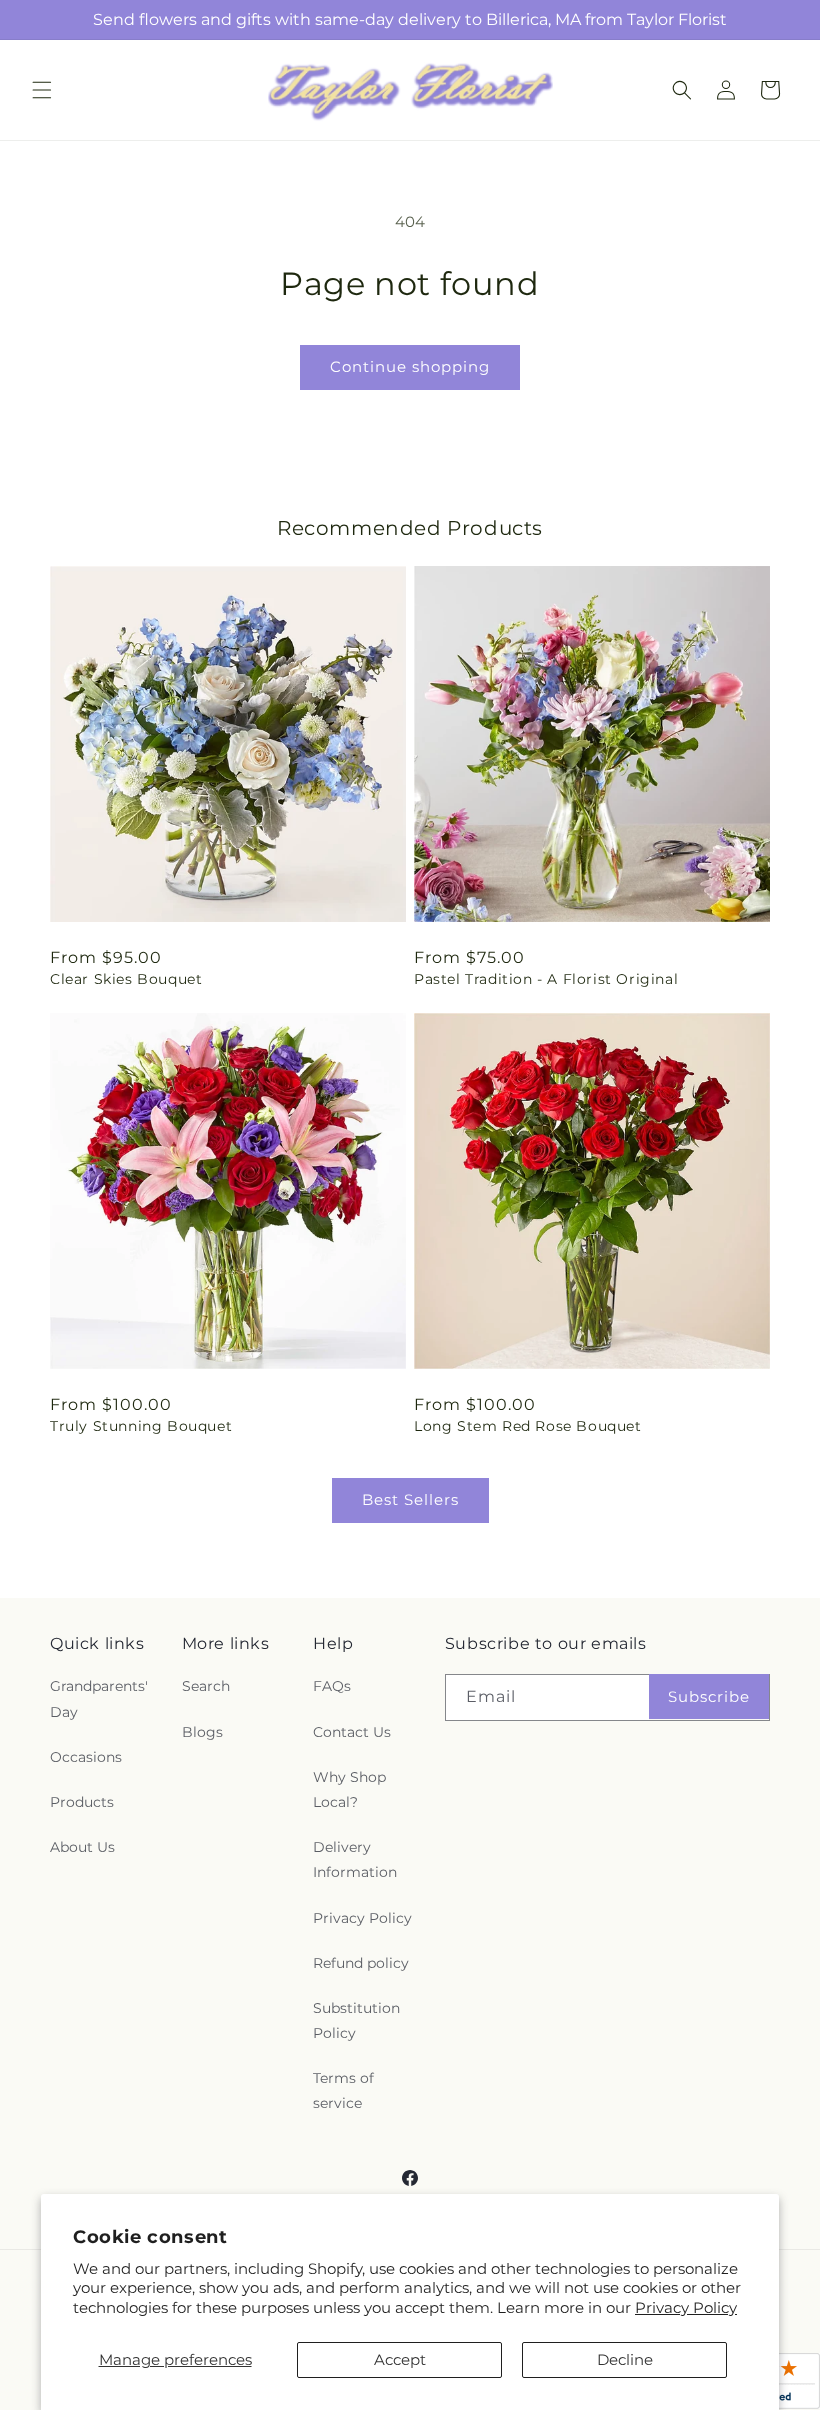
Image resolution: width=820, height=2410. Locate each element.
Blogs (202, 1732)
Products (82, 1802)
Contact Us (352, 1732)
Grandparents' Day (99, 1698)
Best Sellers (410, 1499)
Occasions (86, 1757)
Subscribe (709, 1696)
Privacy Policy (686, 2307)
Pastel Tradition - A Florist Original (546, 979)
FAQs (332, 1686)
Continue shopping (410, 366)
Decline (625, 2359)
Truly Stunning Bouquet (141, 1426)
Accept (400, 2359)
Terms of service (343, 2090)
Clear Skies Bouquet (126, 979)
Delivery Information (355, 1859)
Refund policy (361, 1963)
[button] (42, 90)
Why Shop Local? (349, 1789)
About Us (82, 1847)
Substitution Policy (356, 2020)
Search (206, 1686)
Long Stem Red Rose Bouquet (528, 1426)
